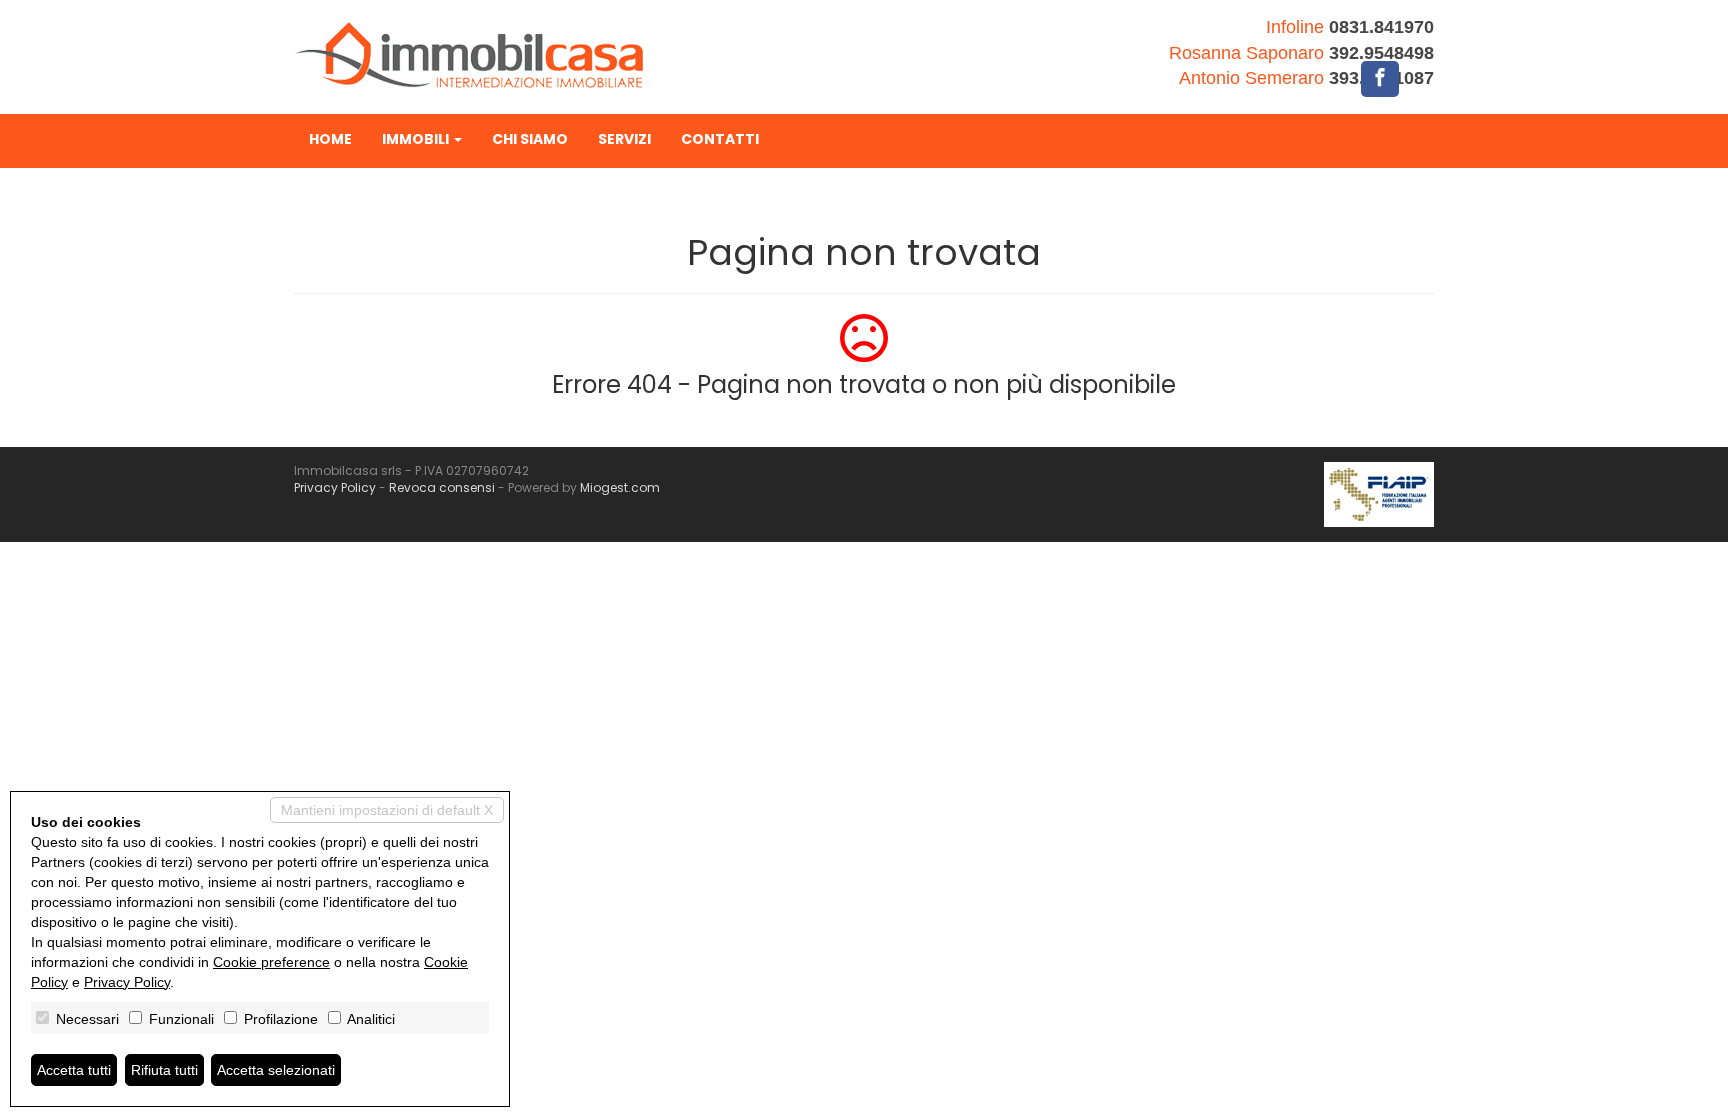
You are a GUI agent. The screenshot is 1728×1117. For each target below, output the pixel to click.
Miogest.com (620, 487)
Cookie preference (271, 962)
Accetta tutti (74, 1070)
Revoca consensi (442, 487)
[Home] (469, 54)
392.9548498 (1381, 53)
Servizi (624, 139)
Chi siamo (530, 139)
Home (330, 139)
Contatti (720, 139)
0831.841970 (1381, 27)
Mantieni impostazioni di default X (387, 810)
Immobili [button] (417, 139)
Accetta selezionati (276, 1070)
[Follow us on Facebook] (1380, 79)
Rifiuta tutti (164, 1070)
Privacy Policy (335, 487)
